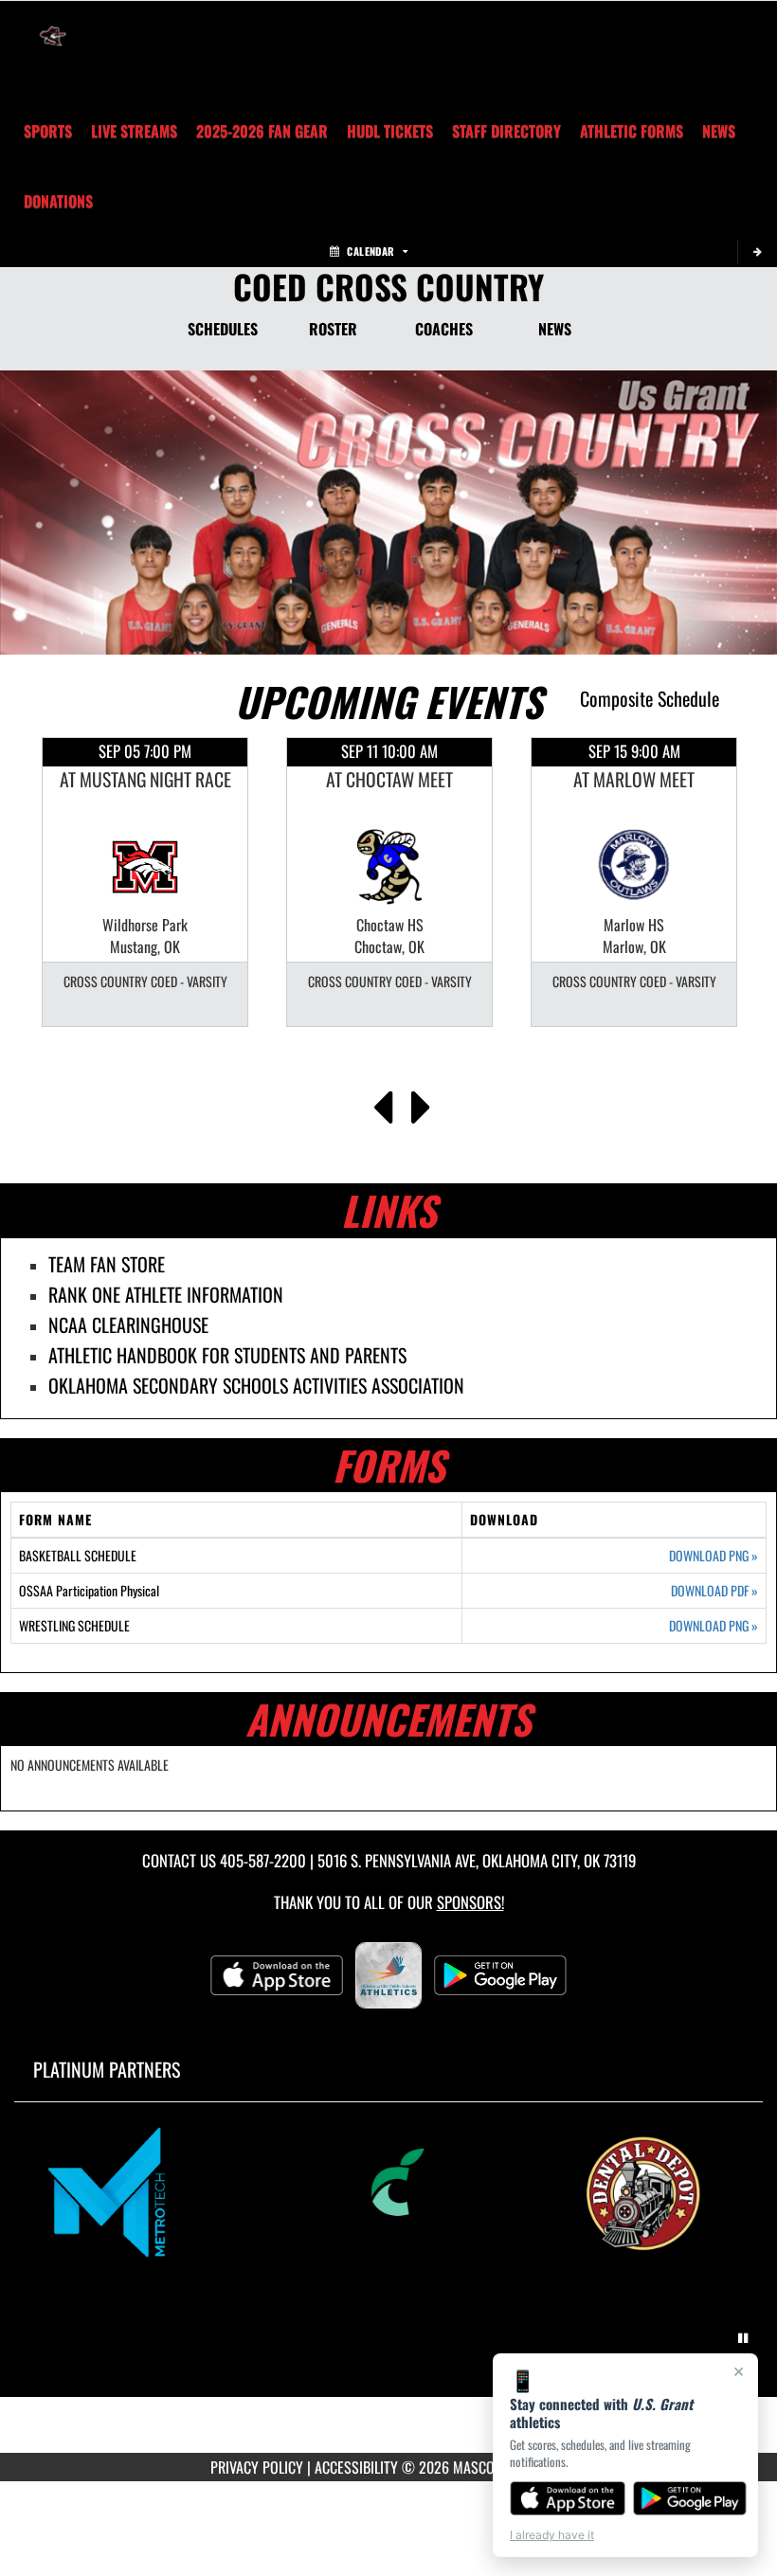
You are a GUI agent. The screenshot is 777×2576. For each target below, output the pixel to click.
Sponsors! (470, 1902)
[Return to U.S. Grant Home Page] (53, 25)
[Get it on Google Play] (690, 2498)
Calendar (370, 251)
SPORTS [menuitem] (48, 131)
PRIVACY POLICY (257, 2467)
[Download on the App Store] (568, 2498)
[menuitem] (134, 131)
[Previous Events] (382, 1102)
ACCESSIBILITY (356, 2467)
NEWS (555, 329)
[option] (145, 882)
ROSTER (333, 329)
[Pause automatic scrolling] (743, 2338)
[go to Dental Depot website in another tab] (657, 2192)
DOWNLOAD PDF (714, 1591)
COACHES (444, 329)
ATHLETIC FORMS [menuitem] (632, 131)
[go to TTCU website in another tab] (389, 2192)
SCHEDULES (223, 329)
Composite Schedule (650, 698)
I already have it (552, 2535)
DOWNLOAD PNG (714, 1556)
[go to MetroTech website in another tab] (122, 2192)
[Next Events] (421, 1102)
